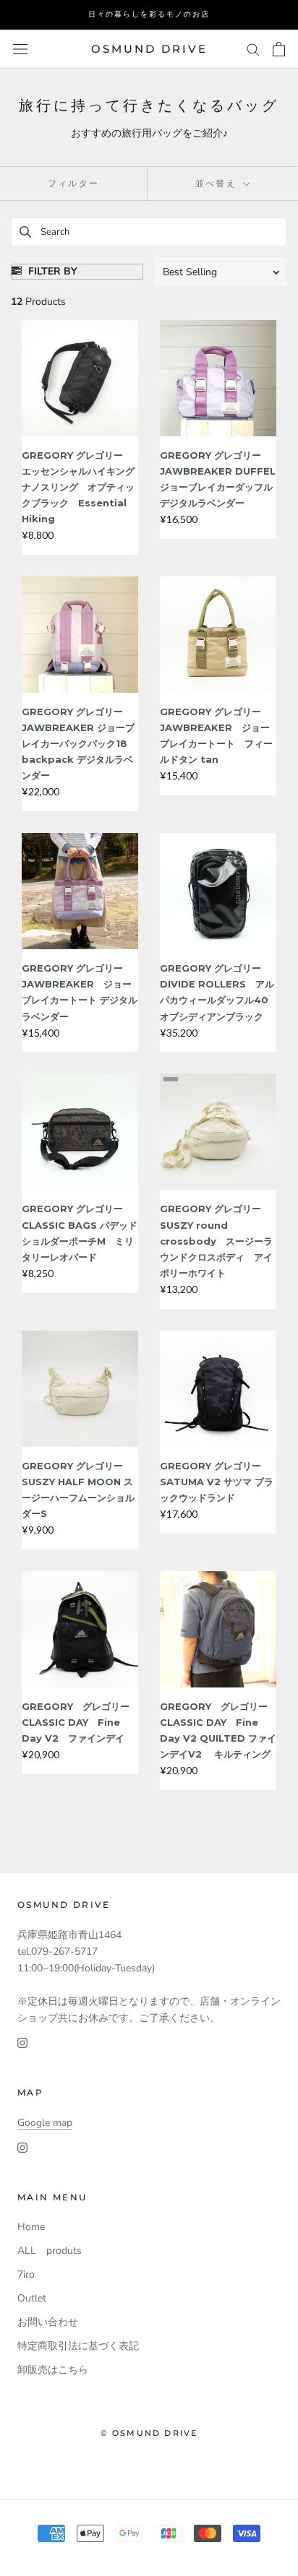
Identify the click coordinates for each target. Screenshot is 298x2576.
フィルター (74, 183)
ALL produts (50, 2251)
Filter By (51, 271)
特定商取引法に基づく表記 (78, 2346)
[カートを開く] (279, 49)
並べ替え (218, 183)
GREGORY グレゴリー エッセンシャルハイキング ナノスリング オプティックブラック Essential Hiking (83, 487)
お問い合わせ (48, 2322)
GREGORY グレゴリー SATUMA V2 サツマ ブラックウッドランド (217, 1482)
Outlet (32, 2298)
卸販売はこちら (53, 2370)
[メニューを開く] (20, 49)
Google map (45, 2123)
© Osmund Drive (149, 2433)
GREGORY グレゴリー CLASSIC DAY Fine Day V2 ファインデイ (76, 1722)
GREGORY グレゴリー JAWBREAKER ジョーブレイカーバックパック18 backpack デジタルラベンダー (79, 743)
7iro (26, 2274)
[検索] (253, 49)
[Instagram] (22, 2043)
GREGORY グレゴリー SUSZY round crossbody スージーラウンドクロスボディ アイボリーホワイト (216, 1240)
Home (31, 2227)
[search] (149, 232)
